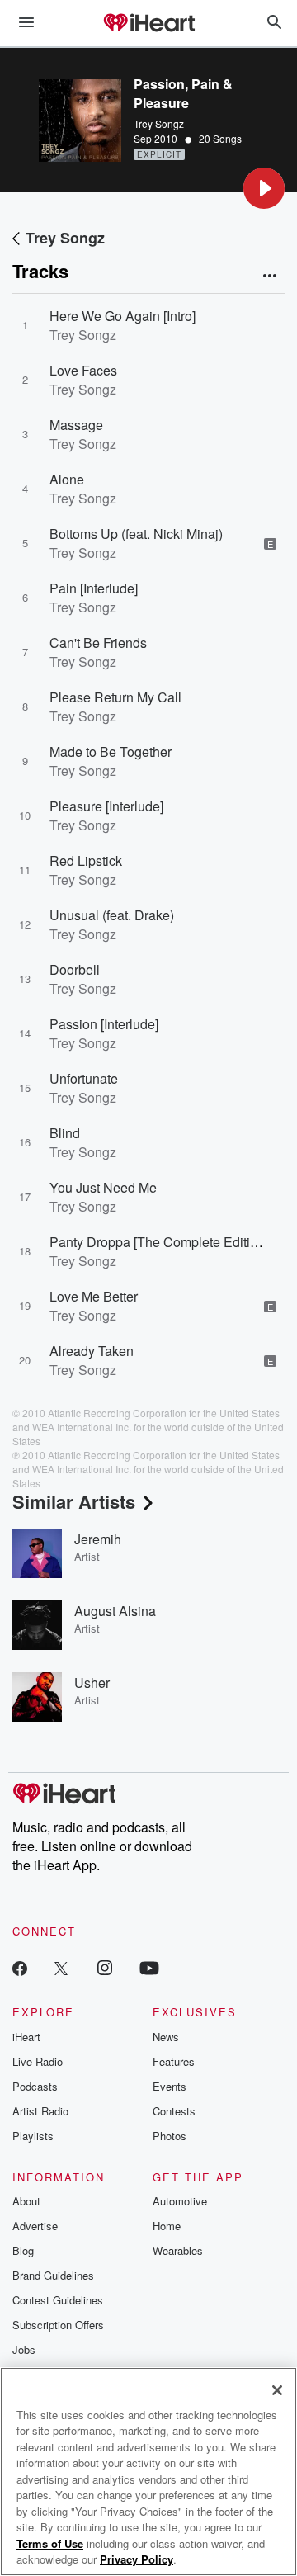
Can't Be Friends (98, 643)
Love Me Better (94, 1296)
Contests (174, 2111)
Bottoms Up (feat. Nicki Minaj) (136, 534)
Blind (65, 1133)
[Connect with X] (61, 1967)
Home (167, 2226)
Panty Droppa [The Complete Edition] (159, 1242)
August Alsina (115, 1611)
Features (174, 2061)
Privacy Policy (137, 2559)
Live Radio (38, 2061)
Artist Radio (40, 2111)
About (26, 2201)
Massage (76, 425)
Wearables (178, 2250)
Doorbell (75, 969)
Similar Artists (74, 1501)
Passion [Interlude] (104, 1024)
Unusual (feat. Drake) (112, 915)
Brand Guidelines (53, 2275)
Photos (170, 2136)
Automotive (180, 2201)
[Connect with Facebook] (20, 1967)
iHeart (26, 2037)
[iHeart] (148, 24)
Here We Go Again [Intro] (123, 316)
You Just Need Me (103, 1187)
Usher (92, 1683)
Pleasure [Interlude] (106, 806)
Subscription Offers (58, 2325)
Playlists (33, 2136)
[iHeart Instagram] (105, 1967)
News (166, 2037)
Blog (23, 2250)
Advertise (35, 2226)
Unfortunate (84, 1078)
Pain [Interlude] (94, 588)
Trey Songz (159, 123)
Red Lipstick (86, 860)
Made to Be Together (111, 752)
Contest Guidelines (58, 2300)
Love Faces (83, 370)
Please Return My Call (115, 697)
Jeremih (98, 1539)
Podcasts (35, 2086)
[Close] (277, 2390)
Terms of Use (50, 2543)
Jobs (24, 2349)
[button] (264, 188)
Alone (67, 479)
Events (170, 2086)
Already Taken (92, 1351)
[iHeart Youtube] (149, 1967)
